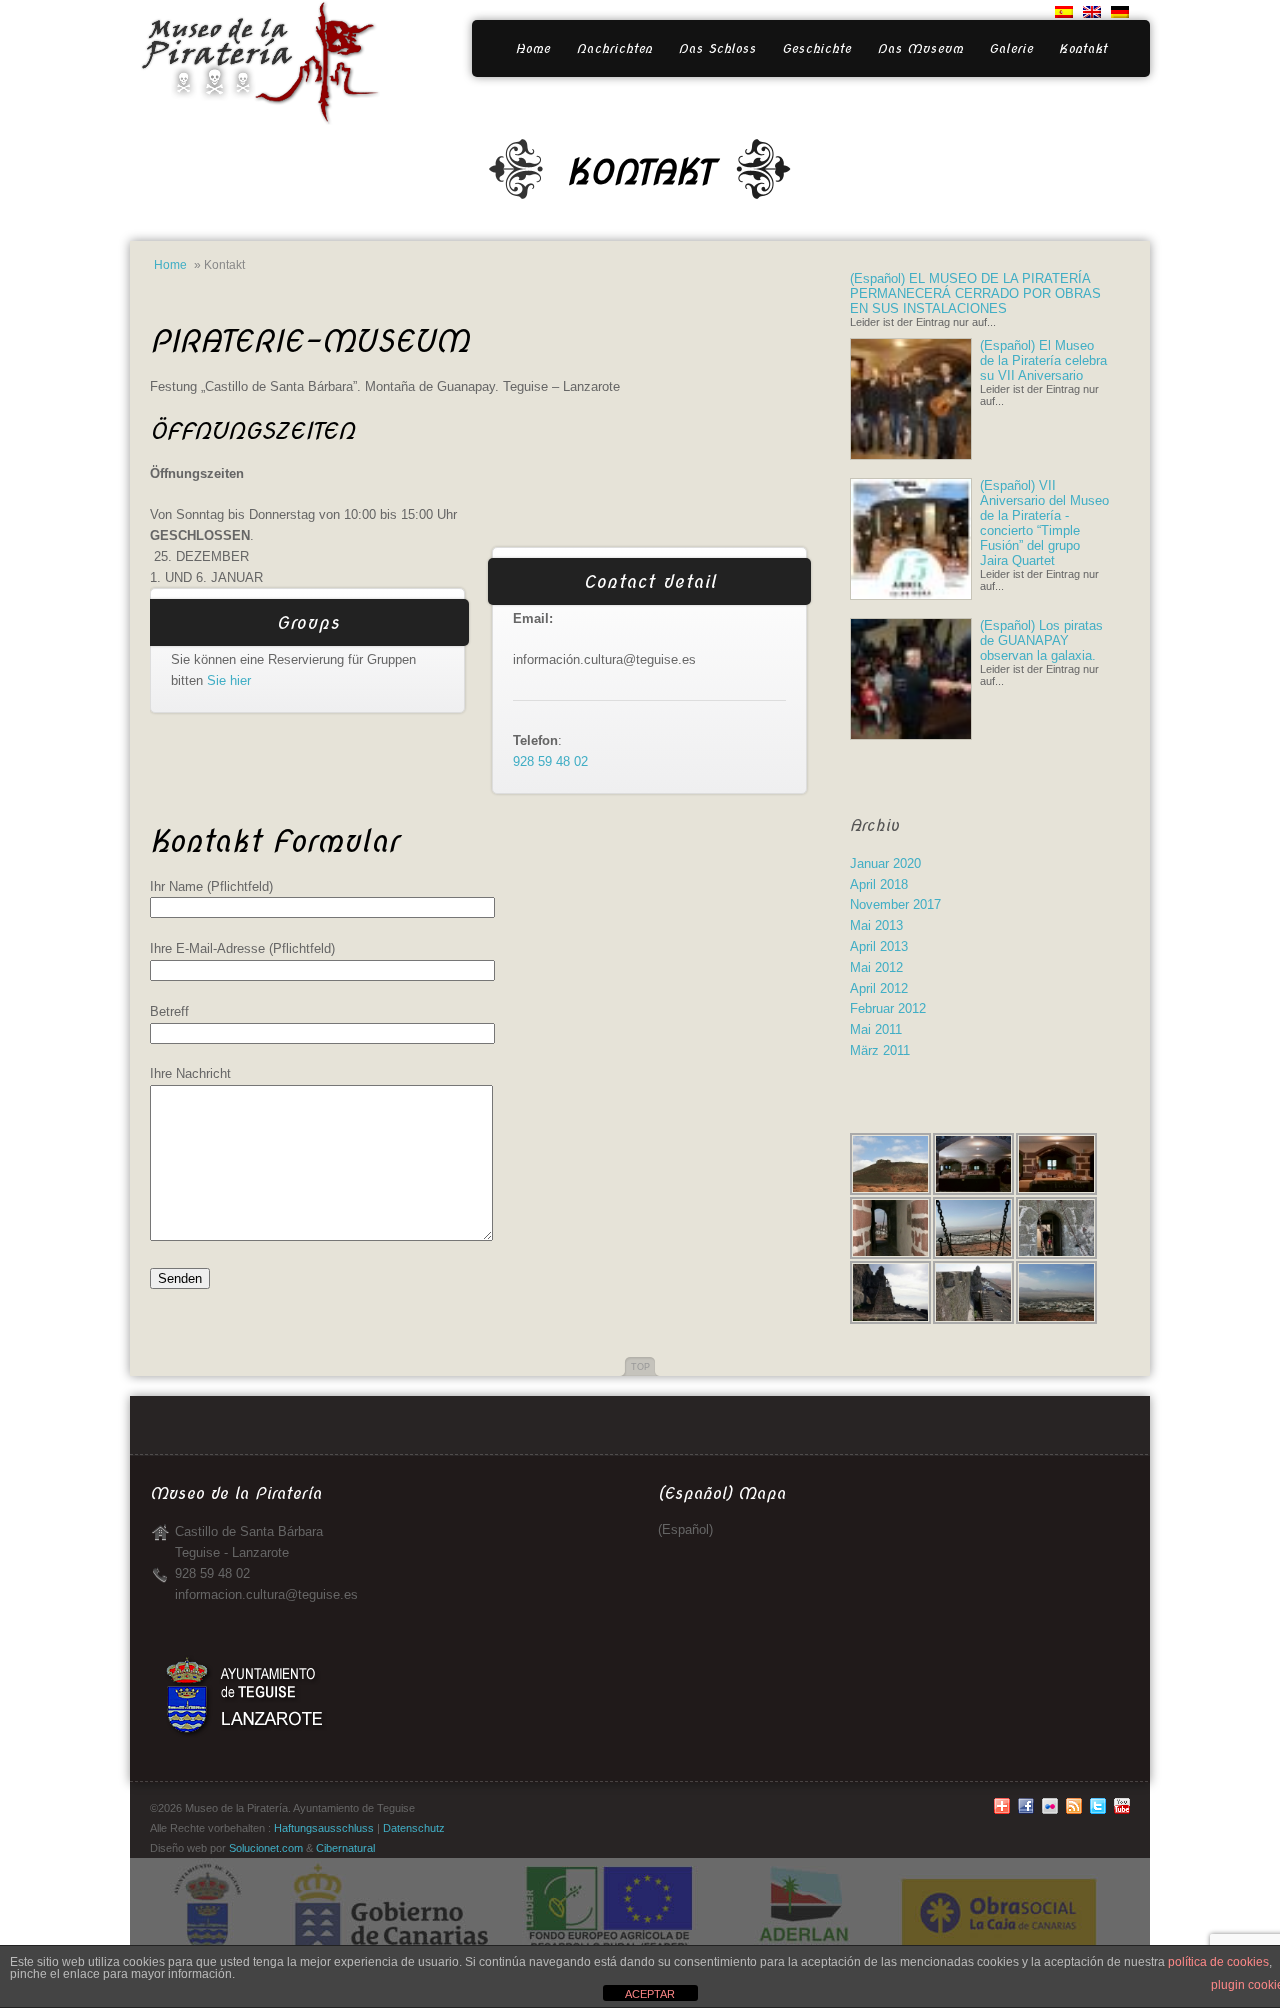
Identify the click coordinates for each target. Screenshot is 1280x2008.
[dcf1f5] (1122, 1810)
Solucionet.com (266, 1848)
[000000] (1002, 1810)
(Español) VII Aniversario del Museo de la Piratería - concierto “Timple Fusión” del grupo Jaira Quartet (1044, 523)
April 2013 (879, 946)
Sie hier (229, 680)
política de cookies (1218, 1962)
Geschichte (816, 48)
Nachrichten (614, 48)
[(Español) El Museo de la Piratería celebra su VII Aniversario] (911, 455)
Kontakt (1083, 48)
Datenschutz (414, 1828)
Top (640, 1367)
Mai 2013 (876, 925)
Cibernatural (345, 1848)
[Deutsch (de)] (1120, 13)
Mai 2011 (876, 1029)
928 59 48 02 (550, 761)
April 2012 (879, 988)
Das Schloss (717, 48)
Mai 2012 (876, 967)
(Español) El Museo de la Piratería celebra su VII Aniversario (1043, 360)
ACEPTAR (650, 1994)
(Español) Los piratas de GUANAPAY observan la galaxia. (1041, 640)
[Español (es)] (1064, 13)
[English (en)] (1092, 13)
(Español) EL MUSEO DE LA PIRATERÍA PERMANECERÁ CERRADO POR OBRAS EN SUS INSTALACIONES (975, 293)
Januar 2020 (885, 863)
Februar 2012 (888, 1008)
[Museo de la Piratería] (255, 28)
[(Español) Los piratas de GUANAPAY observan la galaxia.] (911, 735)
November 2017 (895, 904)
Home (532, 48)
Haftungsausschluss (324, 1828)
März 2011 (880, 1050)
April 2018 (879, 884)
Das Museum (920, 48)
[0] (1026, 1810)
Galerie (1011, 48)
